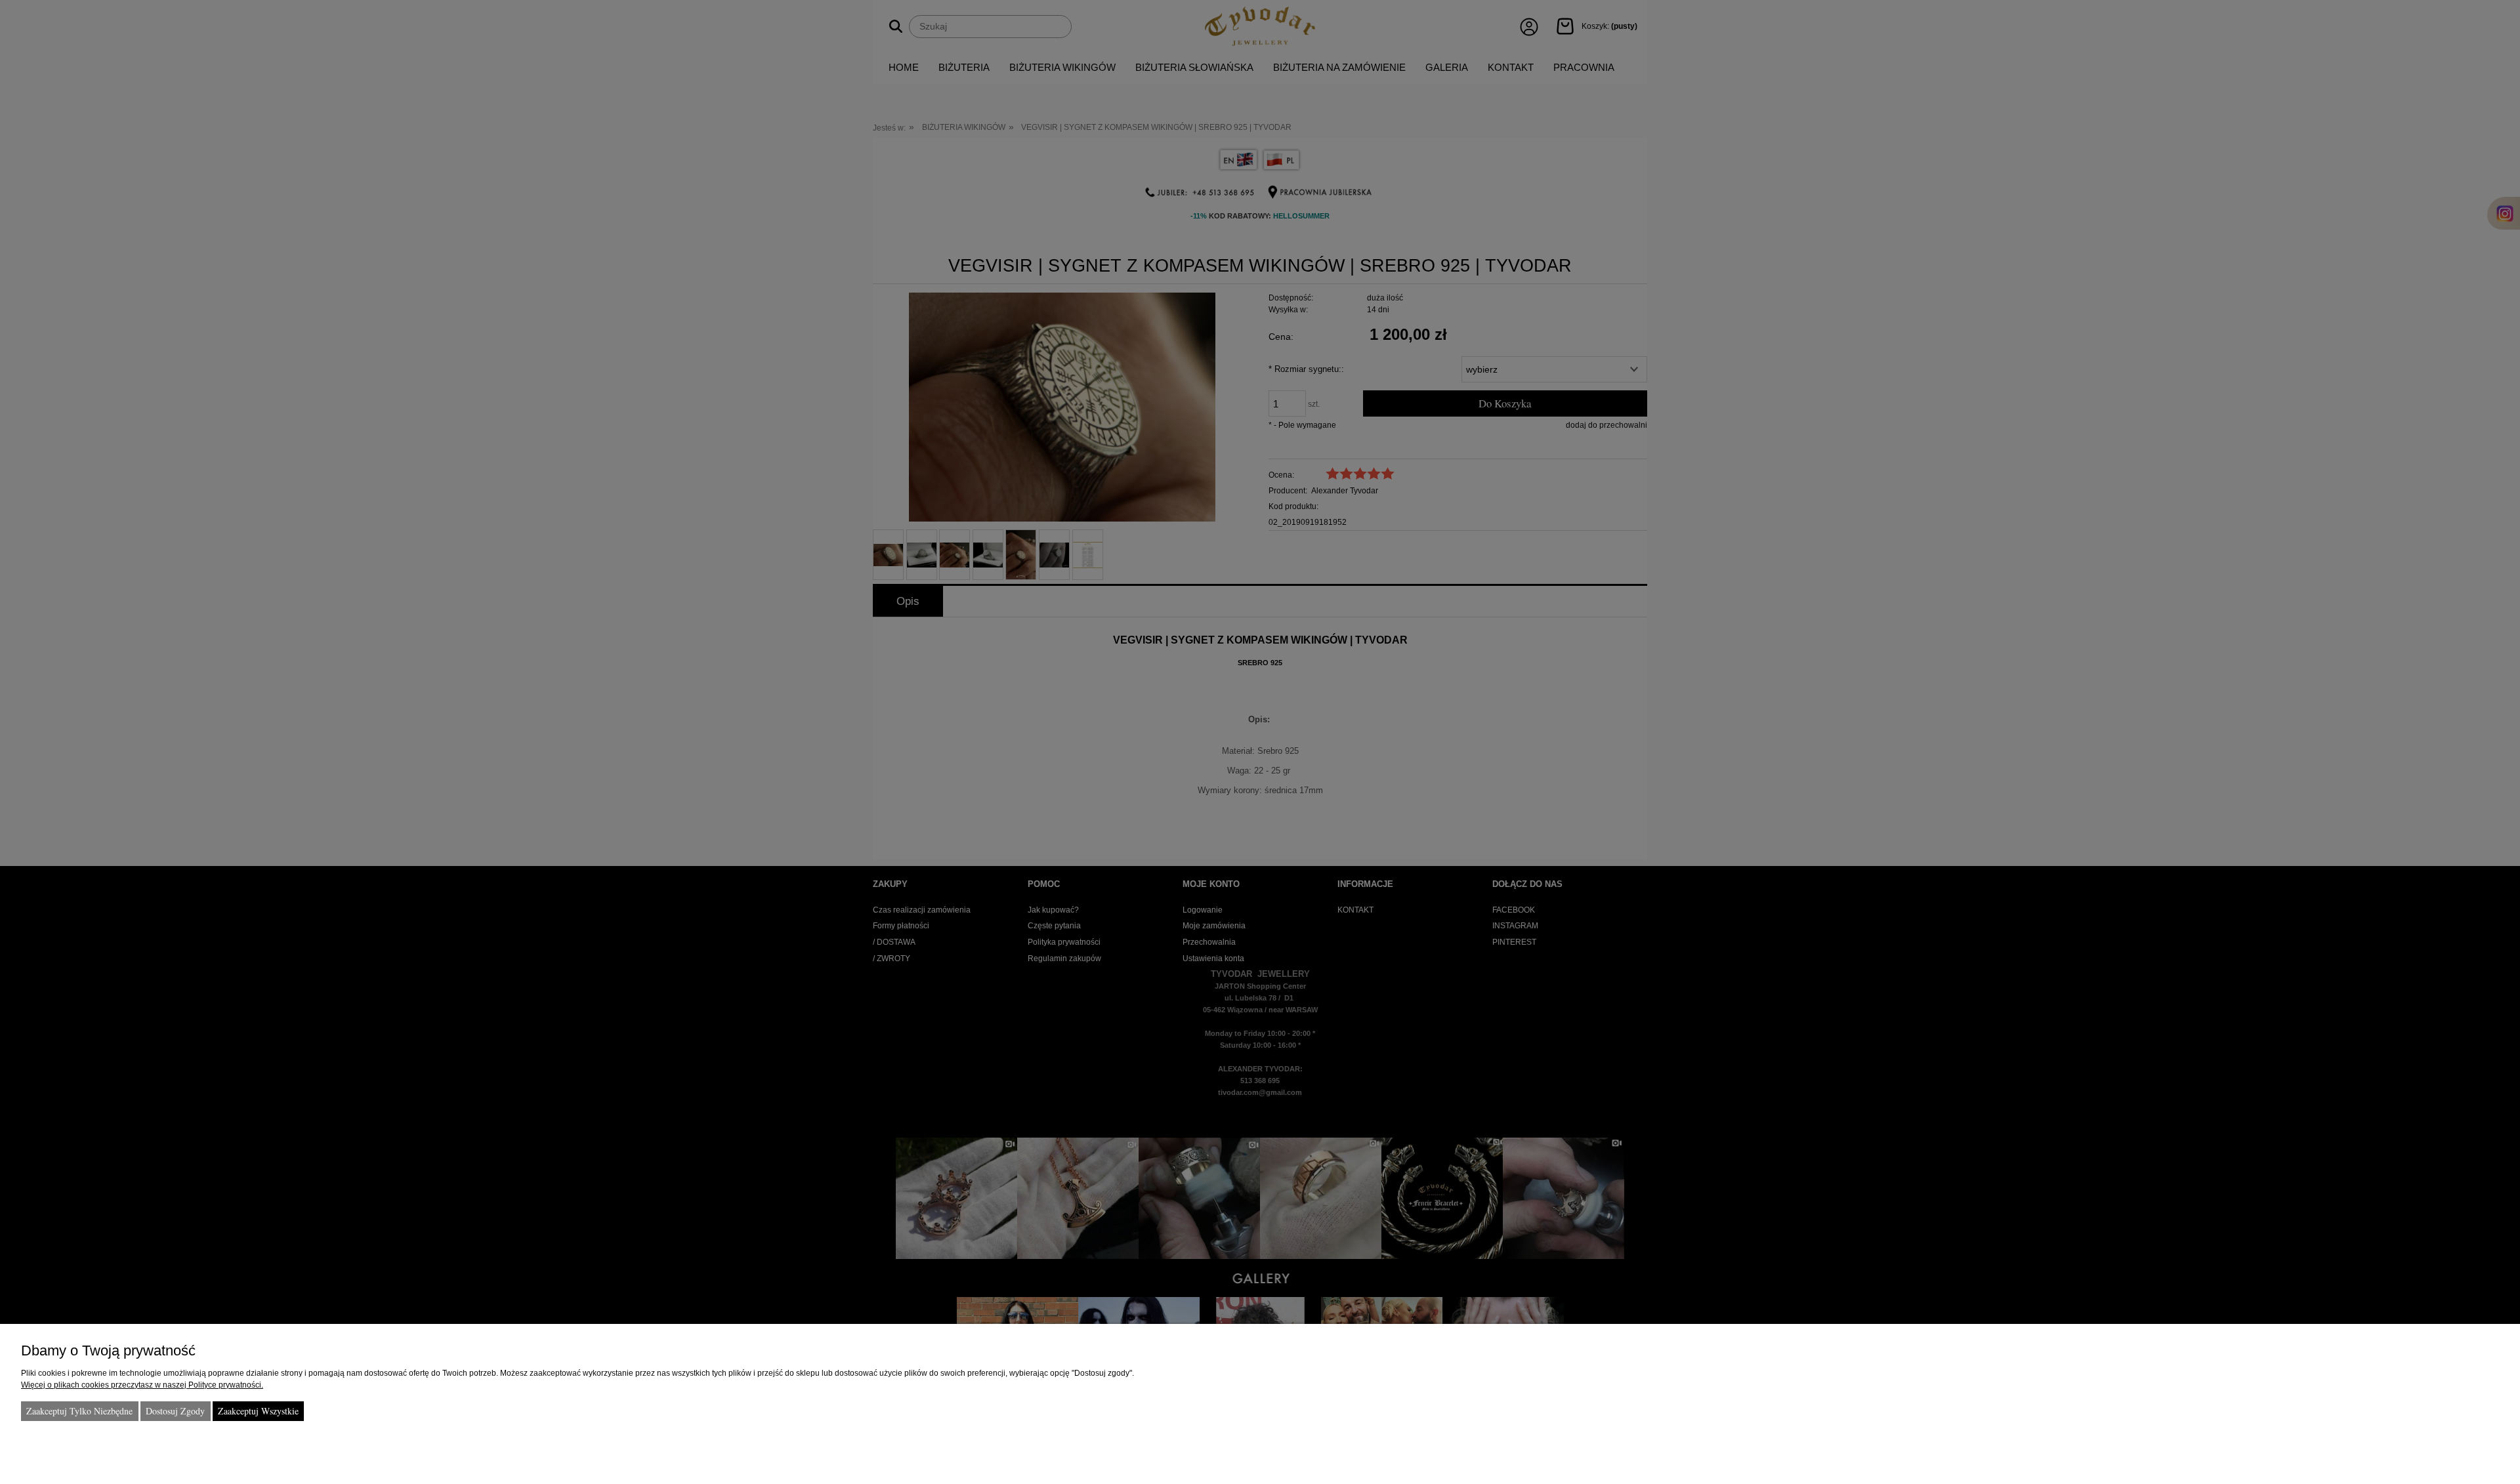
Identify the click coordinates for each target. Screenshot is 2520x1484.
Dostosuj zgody (175, 1411)
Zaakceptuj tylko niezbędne (79, 1411)
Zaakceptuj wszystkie (258, 1411)
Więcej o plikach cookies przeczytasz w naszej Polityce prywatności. (142, 1385)
